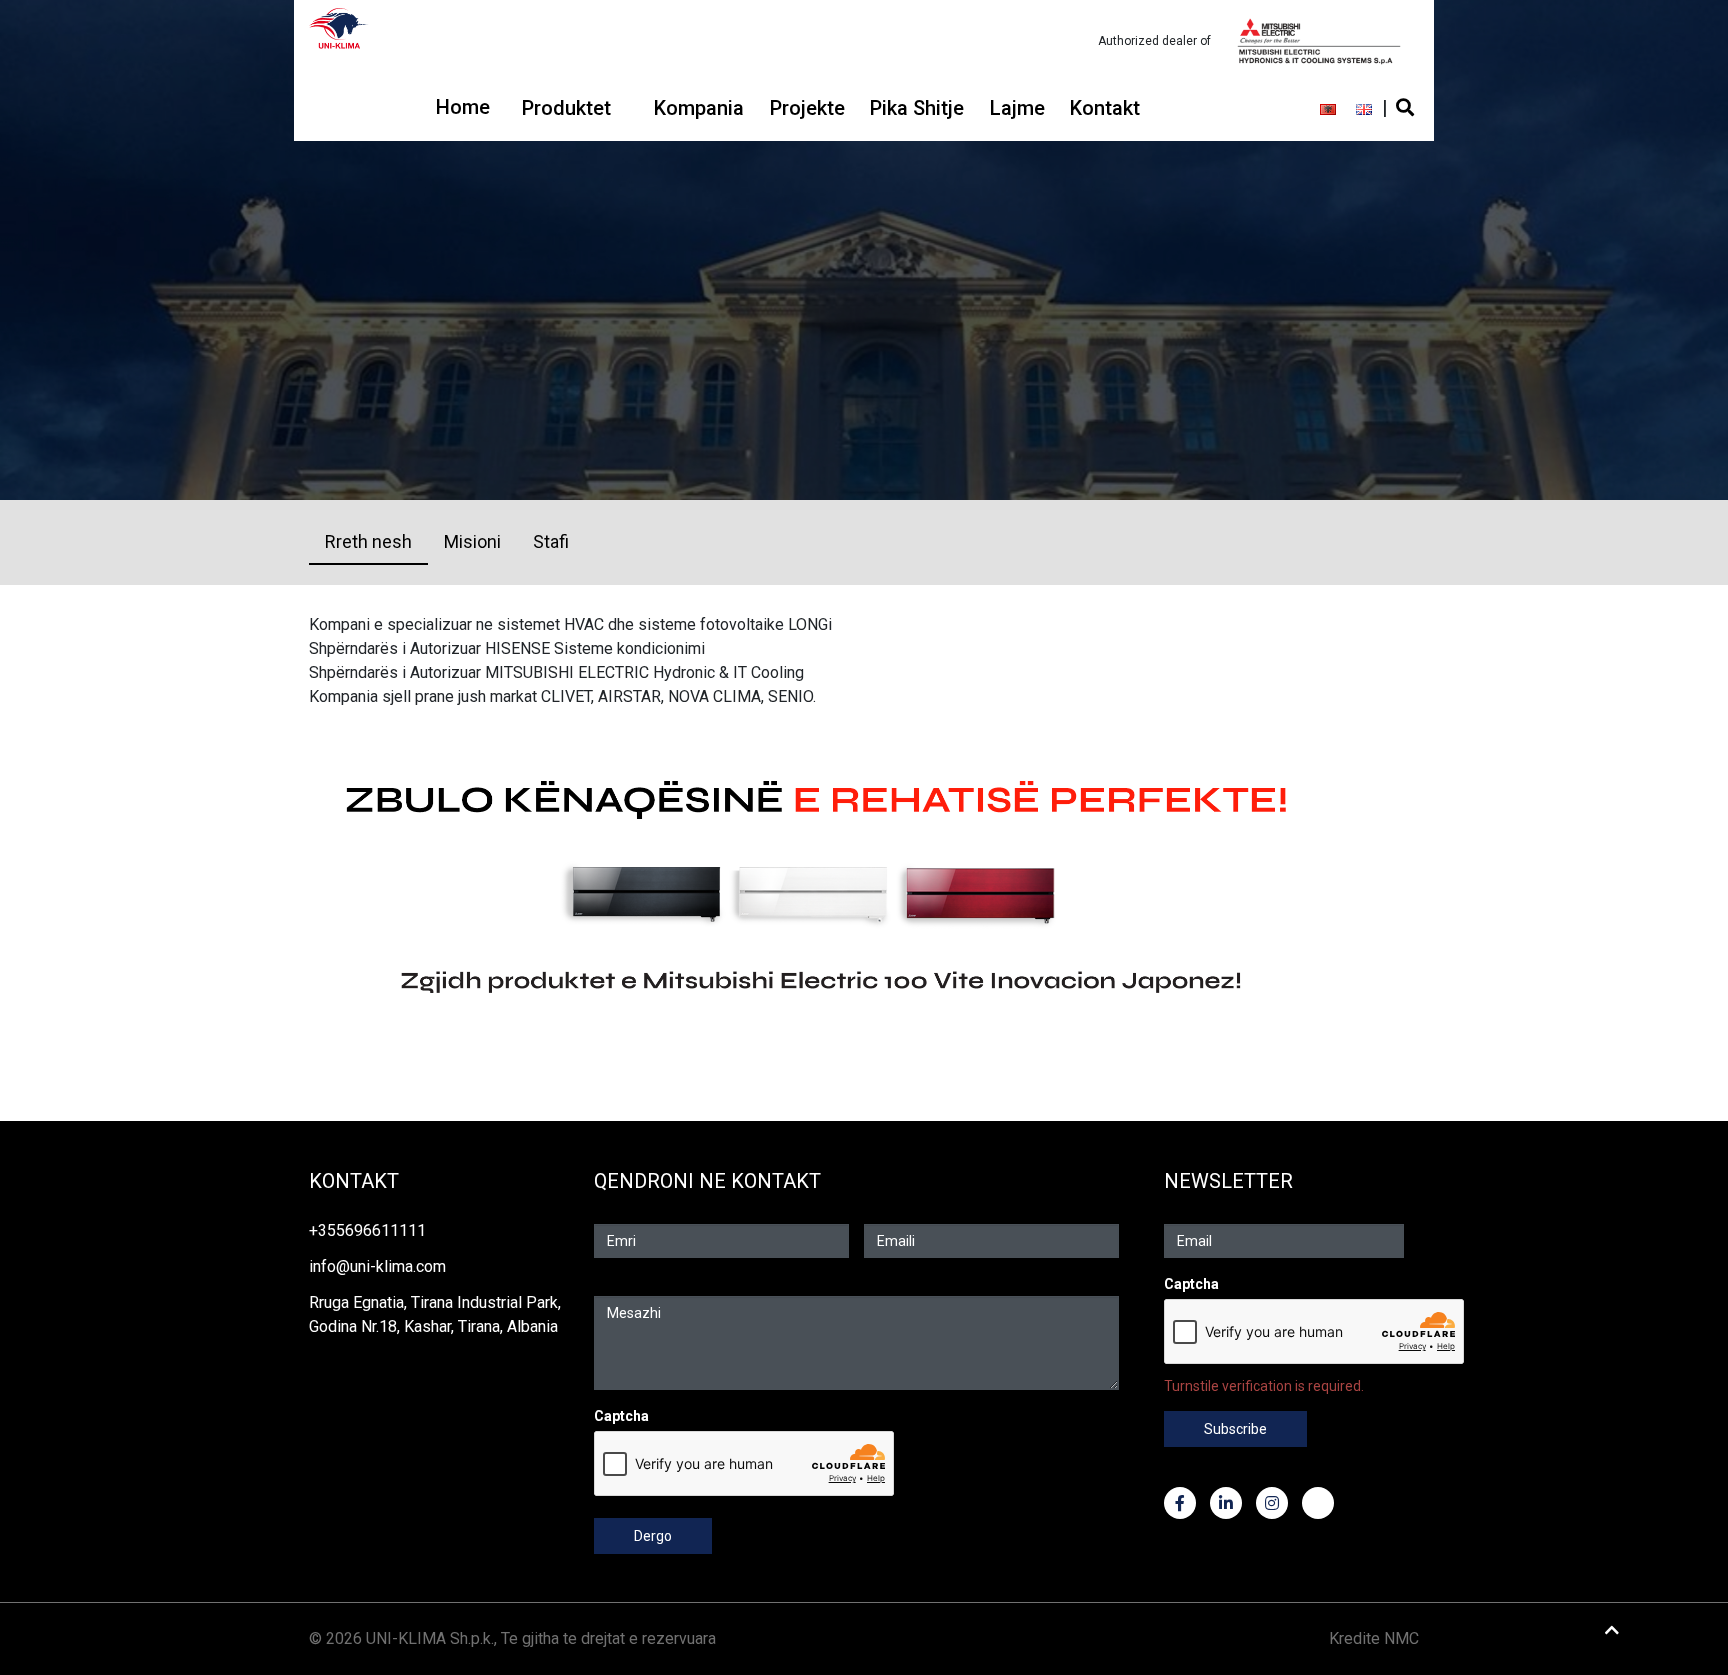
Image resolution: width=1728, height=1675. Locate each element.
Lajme (1017, 108)
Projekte (807, 108)
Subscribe (1235, 1429)
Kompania (699, 108)
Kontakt (1105, 108)
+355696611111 (367, 1230)
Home (463, 107)
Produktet (566, 108)
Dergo (653, 1536)
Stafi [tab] (551, 541)
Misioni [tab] (472, 541)
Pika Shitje (917, 108)
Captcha (621, 1416)
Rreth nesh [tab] (368, 541)
